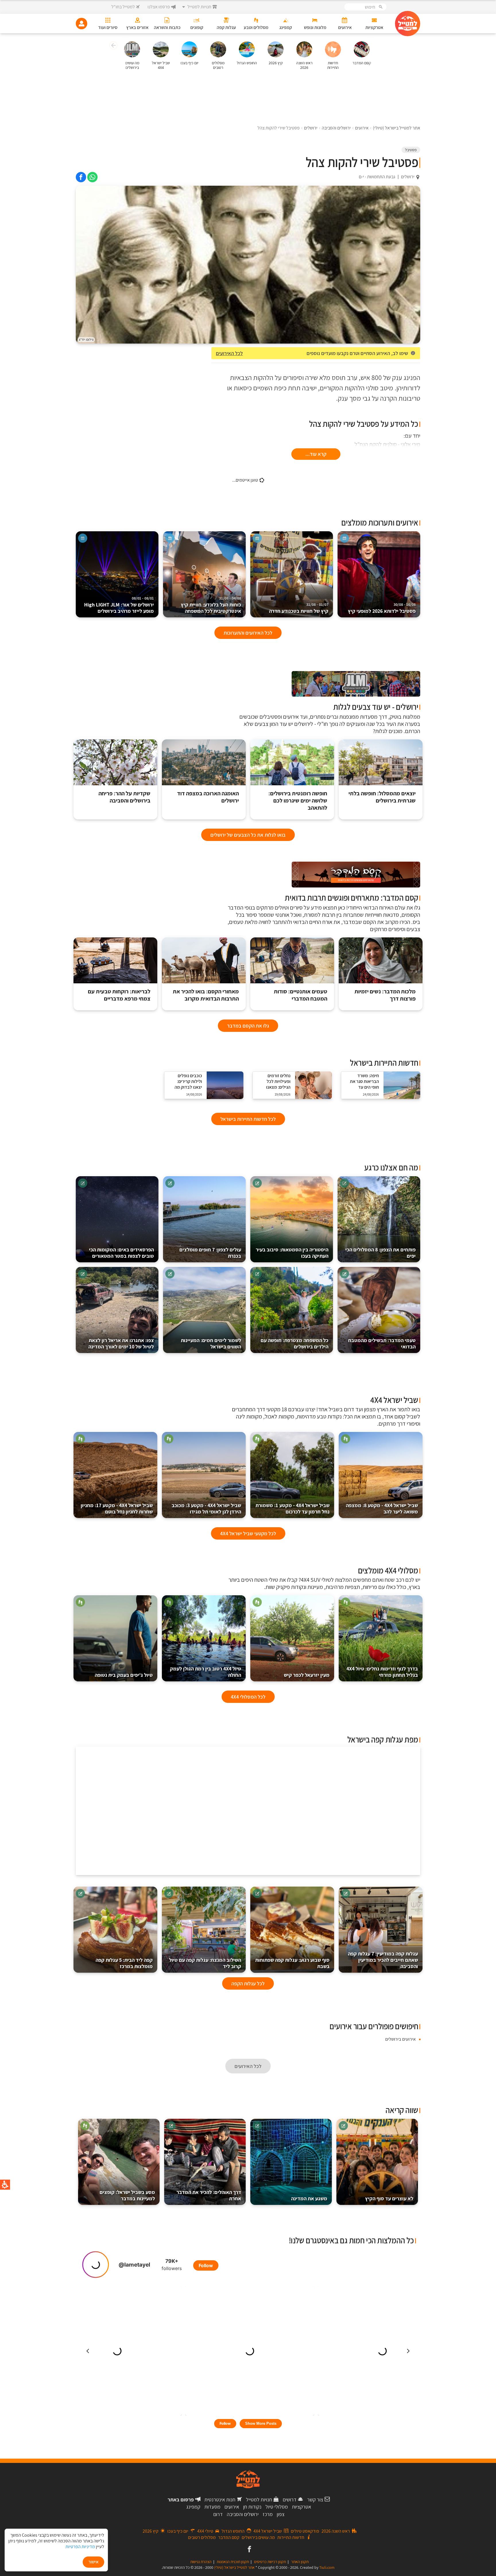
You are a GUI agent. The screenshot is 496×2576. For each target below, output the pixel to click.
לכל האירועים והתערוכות (248, 633)
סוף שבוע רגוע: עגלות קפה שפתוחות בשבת (292, 1963)
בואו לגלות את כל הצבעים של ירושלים (248, 835)
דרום (218, 2514)
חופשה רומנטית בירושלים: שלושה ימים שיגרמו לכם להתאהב (298, 801)
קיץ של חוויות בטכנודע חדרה (299, 608)
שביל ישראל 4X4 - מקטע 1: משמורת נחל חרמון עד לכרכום (292, 1508)
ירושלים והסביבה (243, 2514)
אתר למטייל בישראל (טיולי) (234, 2567)
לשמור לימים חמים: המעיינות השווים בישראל (211, 1343)
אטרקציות (302, 2507)
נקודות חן (252, 2507)
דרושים (290, 2500)
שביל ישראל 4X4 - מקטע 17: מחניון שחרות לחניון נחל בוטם (117, 1508)
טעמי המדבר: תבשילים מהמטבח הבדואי (382, 1343)
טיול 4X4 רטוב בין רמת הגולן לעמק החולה (206, 1672)
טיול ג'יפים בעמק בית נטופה (124, 1675)
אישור (93, 2562)
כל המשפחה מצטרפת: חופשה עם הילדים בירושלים (294, 1343)
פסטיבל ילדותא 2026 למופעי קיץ (382, 608)
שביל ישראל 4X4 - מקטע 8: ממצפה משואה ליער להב (382, 1508)
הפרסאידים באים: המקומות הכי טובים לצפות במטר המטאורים (121, 1253)
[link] (92, 177)
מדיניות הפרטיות (80, 2547)
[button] (113, 46)
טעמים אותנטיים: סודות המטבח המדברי (301, 995)
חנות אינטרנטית (220, 2500)
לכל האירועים (229, 353)
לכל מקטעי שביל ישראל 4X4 (248, 1533)
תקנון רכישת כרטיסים (270, 2562)
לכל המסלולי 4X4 (248, 1697)
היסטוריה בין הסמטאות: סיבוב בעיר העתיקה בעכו (292, 1253)
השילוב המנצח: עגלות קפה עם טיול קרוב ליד (205, 1963)
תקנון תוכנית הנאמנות (233, 2562)
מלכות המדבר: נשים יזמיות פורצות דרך (385, 995)
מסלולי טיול (277, 2507)
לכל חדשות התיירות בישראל (248, 1119)
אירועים (232, 2507)
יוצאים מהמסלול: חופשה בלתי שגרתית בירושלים (382, 797)
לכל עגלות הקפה (248, 1983)
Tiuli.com (327, 2567)
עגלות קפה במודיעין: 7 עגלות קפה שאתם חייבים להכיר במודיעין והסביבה (383, 1960)
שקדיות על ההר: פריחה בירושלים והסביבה (124, 797)
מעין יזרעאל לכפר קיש (307, 1675)
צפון (281, 2514)
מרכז (268, 2514)
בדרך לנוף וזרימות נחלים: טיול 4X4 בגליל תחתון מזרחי (382, 1672)
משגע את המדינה (309, 2198)
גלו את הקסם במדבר (248, 1026)
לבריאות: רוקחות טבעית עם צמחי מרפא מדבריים (119, 995)
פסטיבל (411, 150)
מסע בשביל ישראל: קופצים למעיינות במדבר (127, 2195)
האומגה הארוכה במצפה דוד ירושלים (208, 797)
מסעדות (212, 2507)
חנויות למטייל (259, 2500)
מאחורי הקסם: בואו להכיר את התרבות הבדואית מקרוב (206, 995)
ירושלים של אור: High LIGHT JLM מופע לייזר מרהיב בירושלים (119, 605)
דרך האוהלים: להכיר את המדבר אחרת (209, 2195)
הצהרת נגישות (201, 2562)
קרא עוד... (316, 454)
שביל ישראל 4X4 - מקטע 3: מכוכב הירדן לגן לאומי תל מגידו (206, 1508)
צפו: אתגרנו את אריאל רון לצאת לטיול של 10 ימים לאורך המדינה (121, 1343)
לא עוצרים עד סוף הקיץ (389, 2198)
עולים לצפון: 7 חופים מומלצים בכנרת (210, 1253)
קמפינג (193, 2507)
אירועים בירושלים (400, 2039)
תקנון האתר (300, 2562)
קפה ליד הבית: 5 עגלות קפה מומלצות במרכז (124, 1963)
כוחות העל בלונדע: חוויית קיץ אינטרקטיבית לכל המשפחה (211, 605)
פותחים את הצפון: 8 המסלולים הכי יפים (380, 1253)
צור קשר (315, 2500)
